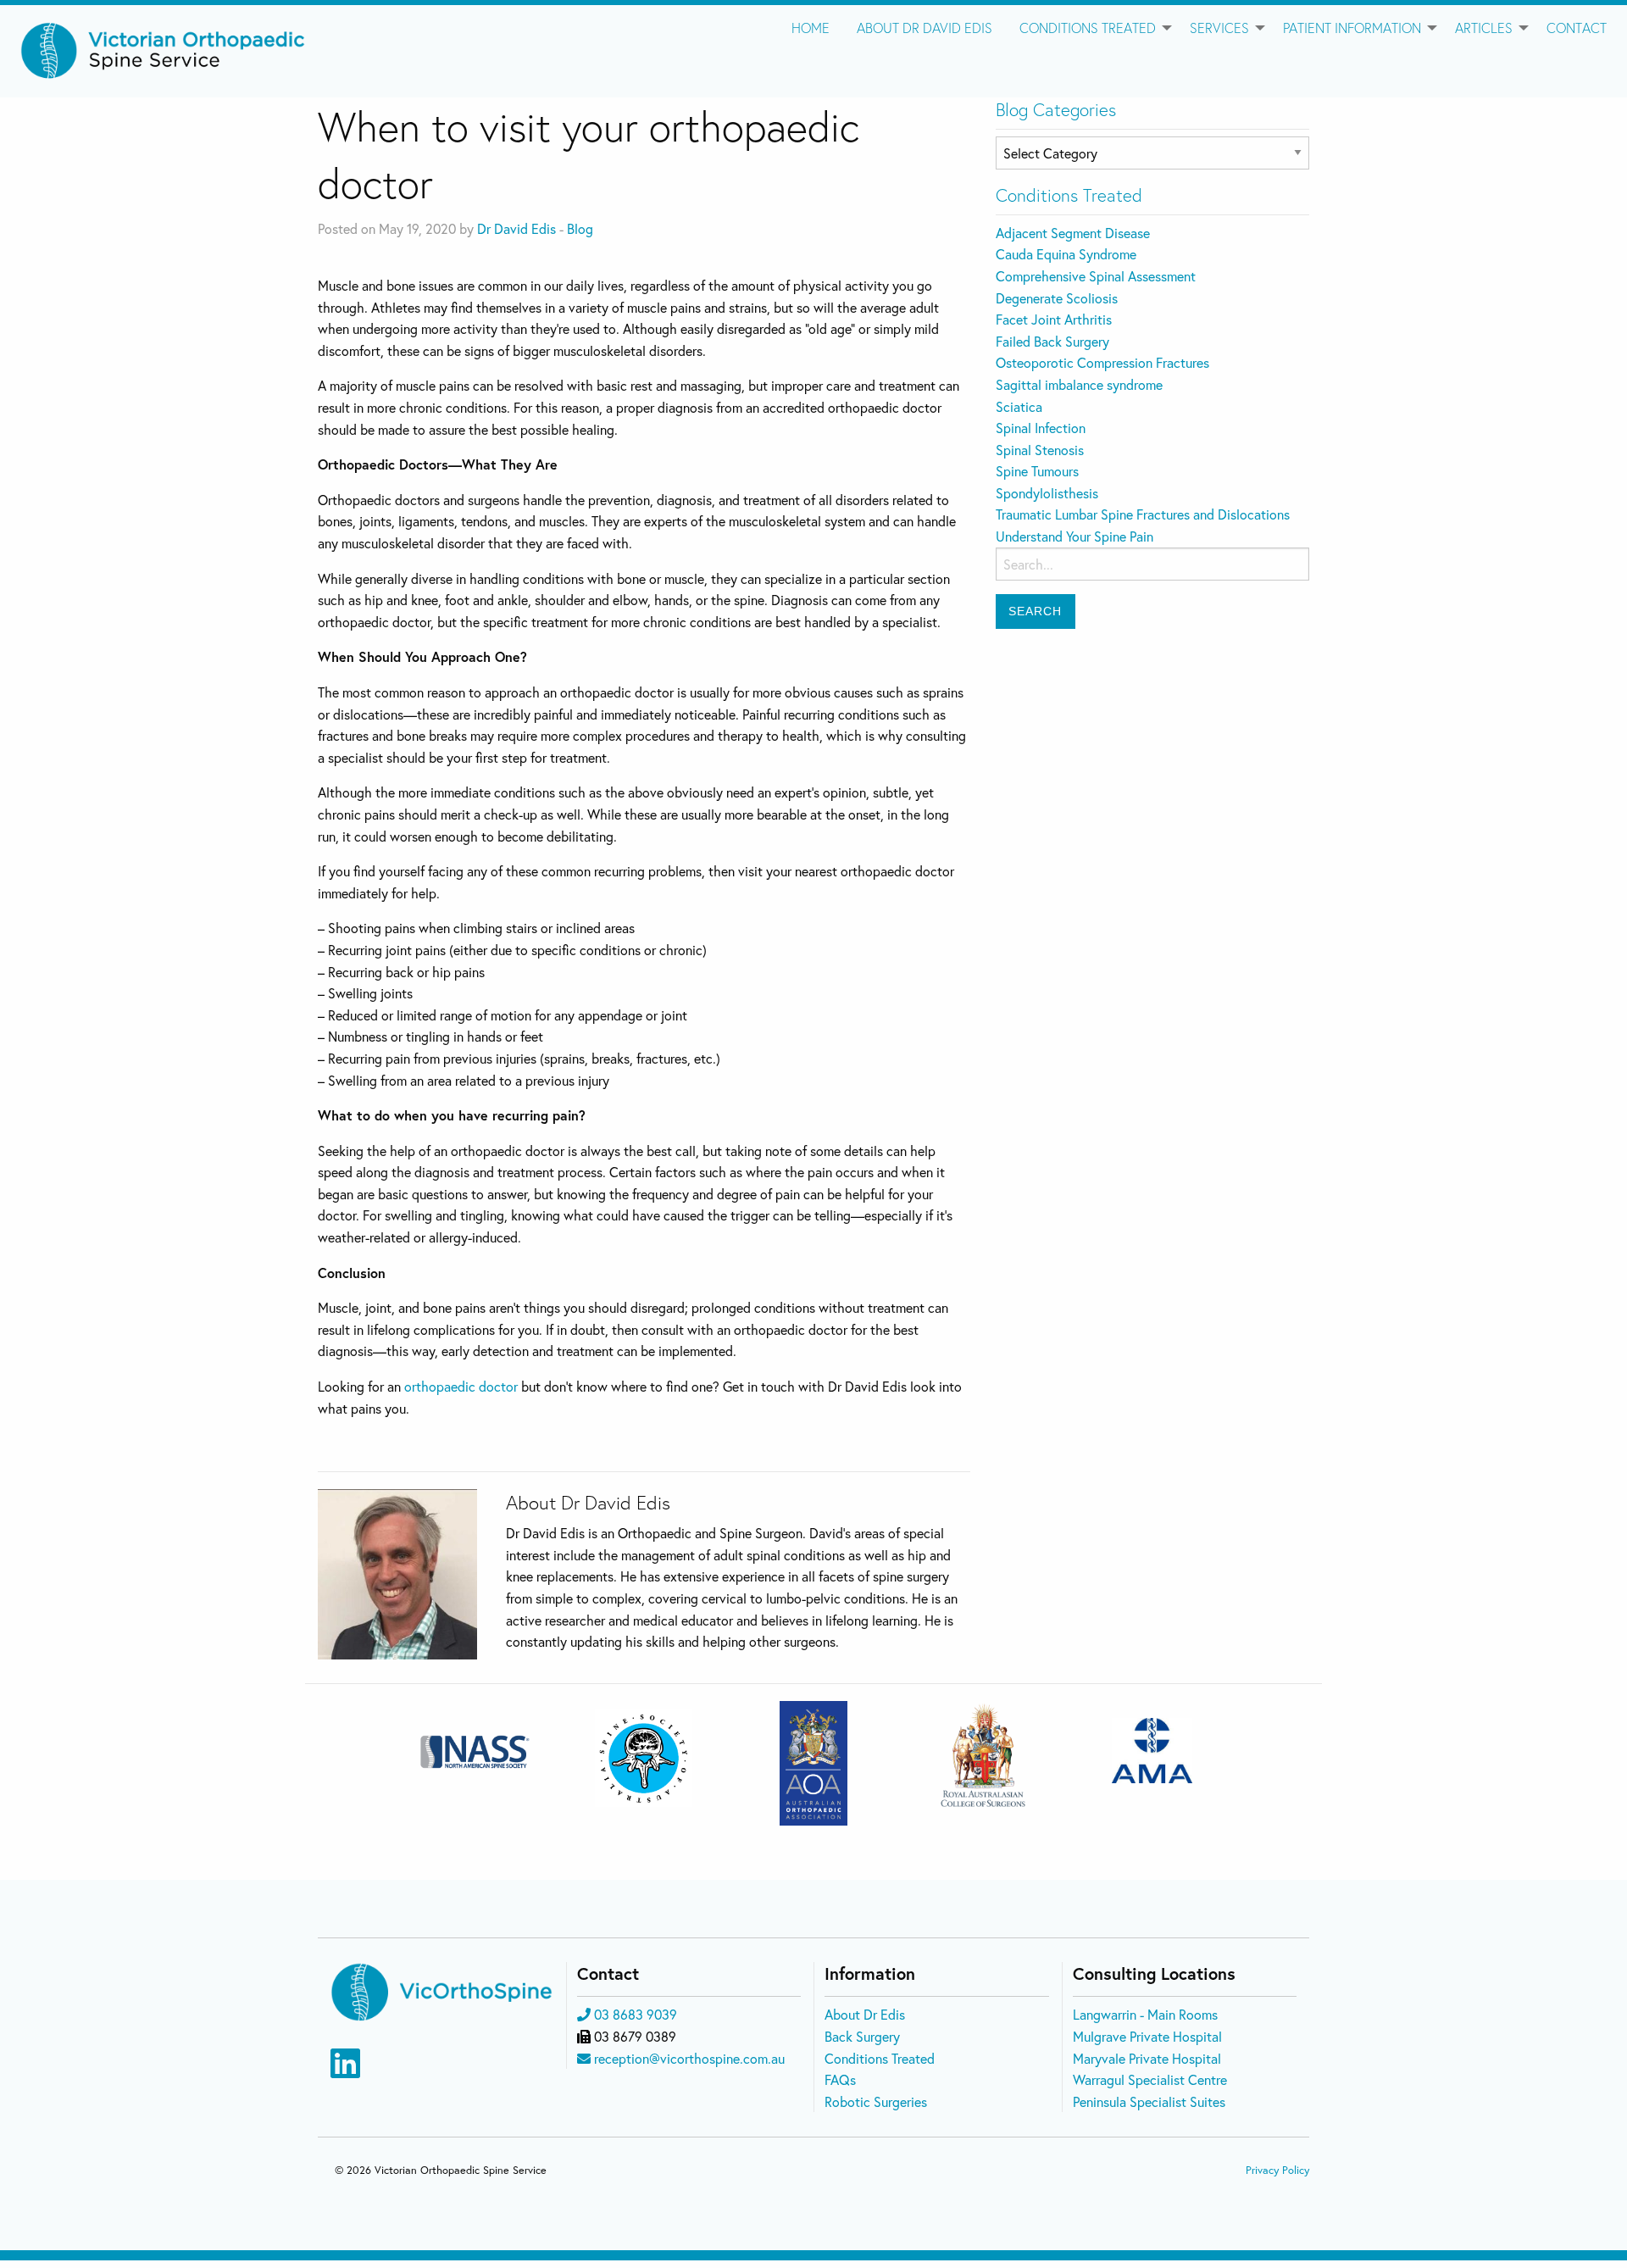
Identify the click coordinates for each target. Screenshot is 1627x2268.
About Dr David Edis (925, 28)
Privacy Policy (1277, 2170)
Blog (580, 228)
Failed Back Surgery (1052, 341)
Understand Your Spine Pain (1074, 536)
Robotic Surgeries (876, 2101)
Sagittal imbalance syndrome (1079, 384)
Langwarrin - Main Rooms (1145, 2014)
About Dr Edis (865, 2014)
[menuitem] (811, 28)
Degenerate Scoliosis (1057, 298)
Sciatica (1019, 406)
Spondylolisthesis (1047, 493)
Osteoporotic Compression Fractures (1102, 362)
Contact (1577, 28)
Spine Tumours (1037, 471)
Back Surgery (862, 2036)
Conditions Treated (1088, 28)
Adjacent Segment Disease (1073, 233)
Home (811, 28)
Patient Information (1352, 28)
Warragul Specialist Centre (1150, 2079)
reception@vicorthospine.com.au (689, 2058)
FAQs (840, 2079)
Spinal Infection (1041, 428)
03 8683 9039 (636, 2014)
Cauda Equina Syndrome (1066, 254)
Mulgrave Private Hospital (1147, 2036)
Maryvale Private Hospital (1147, 2058)
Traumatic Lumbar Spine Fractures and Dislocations (1143, 514)
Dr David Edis (516, 228)
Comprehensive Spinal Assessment (1096, 276)
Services (1219, 28)
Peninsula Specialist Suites (1149, 2101)
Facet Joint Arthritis (1054, 319)
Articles (1484, 28)
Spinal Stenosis (1040, 450)
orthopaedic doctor (461, 1386)
